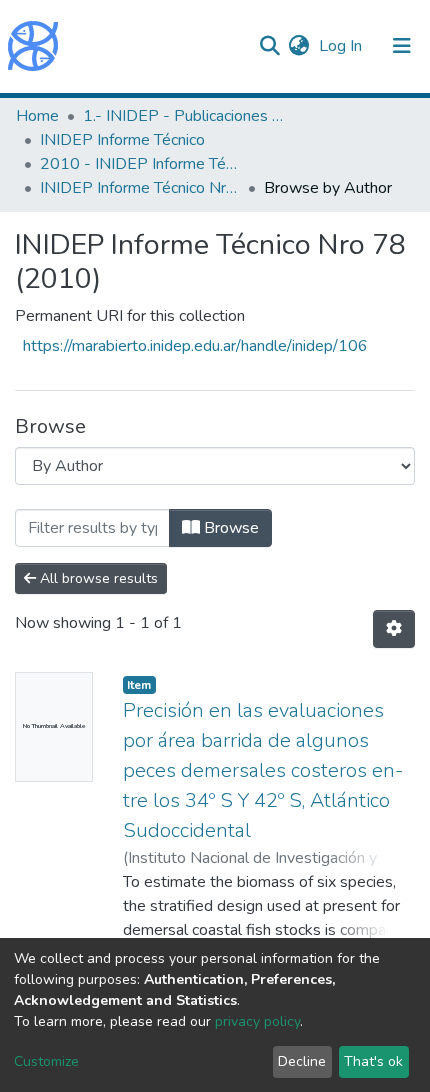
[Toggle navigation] (402, 46)
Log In (342, 46)
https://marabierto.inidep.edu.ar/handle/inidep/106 (195, 346)
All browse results (97, 578)
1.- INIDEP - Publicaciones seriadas (183, 116)
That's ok (373, 1061)
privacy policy (257, 1021)
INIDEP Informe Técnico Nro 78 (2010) (140, 188)
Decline (302, 1061)
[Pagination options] (394, 629)
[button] (298, 46)
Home (37, 116)
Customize (46, 1061)
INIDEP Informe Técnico (122, 140)
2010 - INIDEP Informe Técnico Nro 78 (140, 164)
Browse (229, 528)
